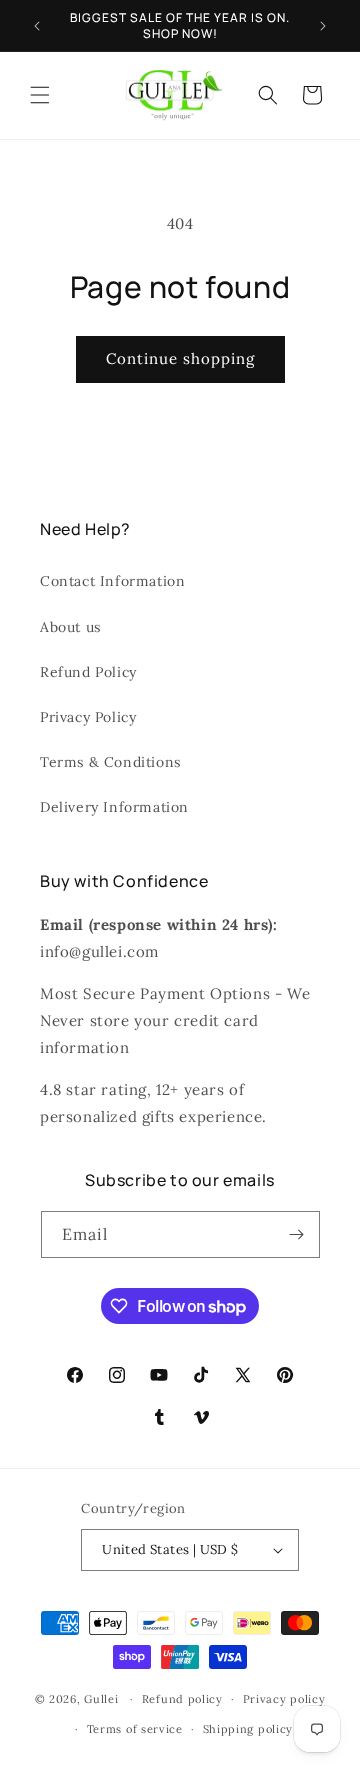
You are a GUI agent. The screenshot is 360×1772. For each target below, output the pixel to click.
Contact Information (112, 581)
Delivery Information (114, 807)
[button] (40, 95)
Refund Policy (88, 672)
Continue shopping (180, 358)
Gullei (101, 1699)
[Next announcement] (323, 26)
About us (70, 627)
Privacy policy (284, 1699)
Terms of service (135, 1729)
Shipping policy (248, 1729)
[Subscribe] (297, 1234)
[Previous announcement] (37, 26)
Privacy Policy (88, 717)
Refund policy (182, 1699)
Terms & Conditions (110, 762)
